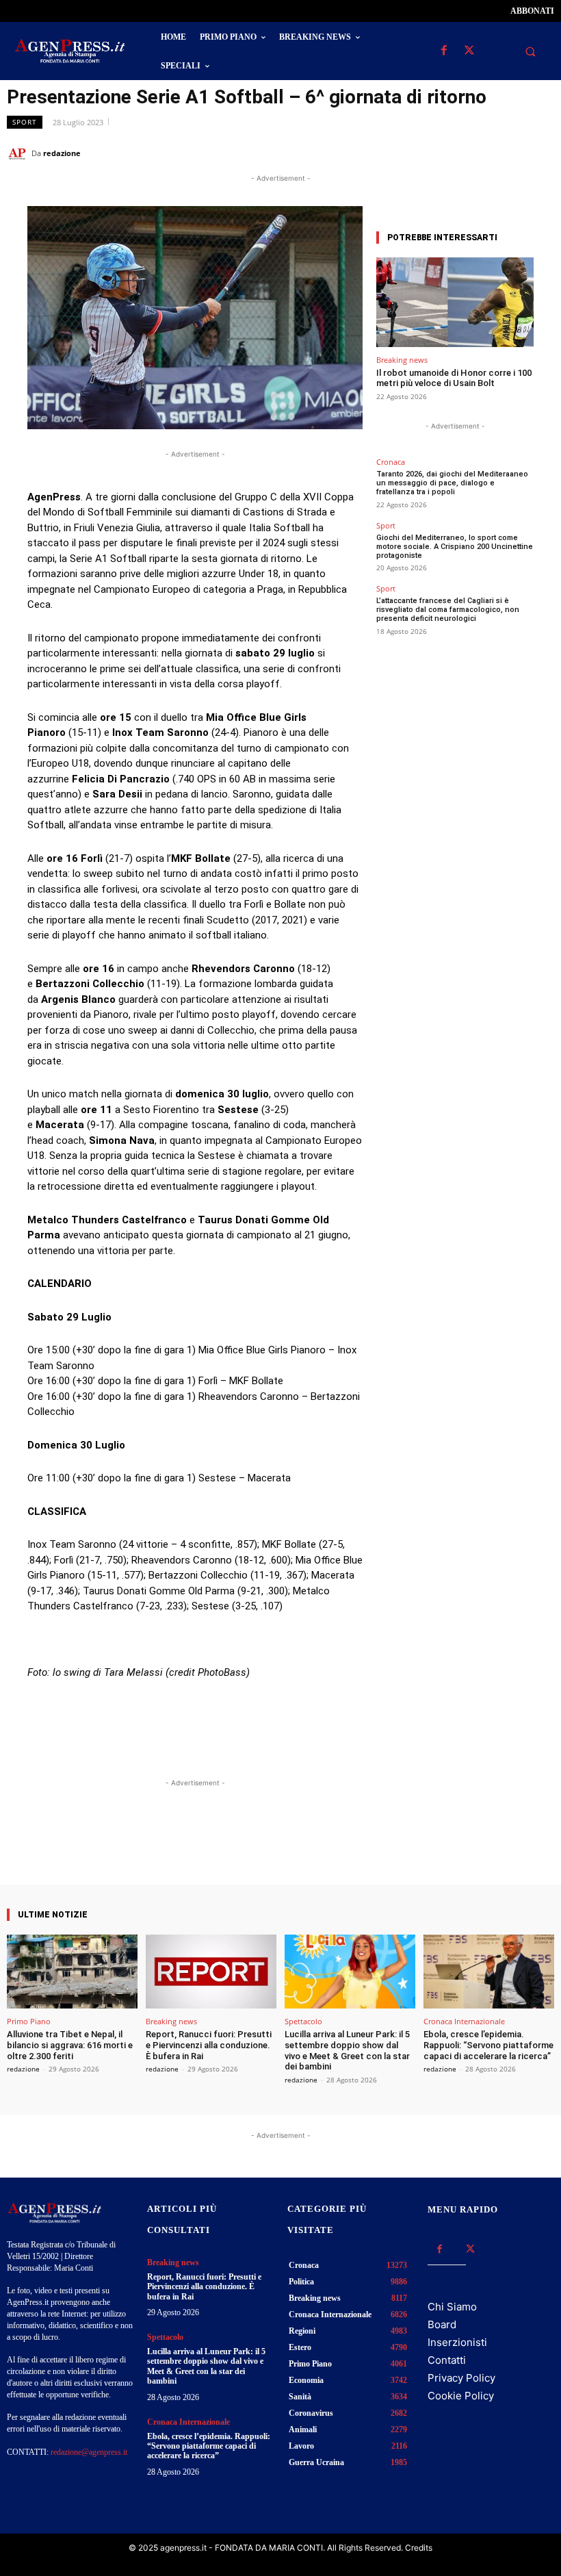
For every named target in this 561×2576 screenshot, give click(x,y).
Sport (25, 122)
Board (442, 2324)
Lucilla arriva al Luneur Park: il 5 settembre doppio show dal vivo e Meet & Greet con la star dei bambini (347, 2050)
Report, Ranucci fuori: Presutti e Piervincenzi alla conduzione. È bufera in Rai (209, 2045)
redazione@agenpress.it (89, 2452)
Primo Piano (29, 2021)
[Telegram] (540, 153)
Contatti (447, 2360)
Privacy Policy (461, 2378)
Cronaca (391, 462)
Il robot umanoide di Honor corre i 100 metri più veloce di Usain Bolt (454, 378)
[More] (317, 1846)
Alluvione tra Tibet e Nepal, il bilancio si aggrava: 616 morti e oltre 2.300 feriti (70, 2045)
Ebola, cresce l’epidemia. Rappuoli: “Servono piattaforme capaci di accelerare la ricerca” (488, 2045)
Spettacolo (303, 2021)
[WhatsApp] (478, 153)
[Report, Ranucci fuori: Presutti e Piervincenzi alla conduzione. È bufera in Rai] (211, 1972)
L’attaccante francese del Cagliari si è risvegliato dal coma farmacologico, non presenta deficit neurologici (448, 610)
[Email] (509, 153)
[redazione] (19, 153)
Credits (419, 2548)
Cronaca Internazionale (464, 2021)
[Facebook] (444, 51)
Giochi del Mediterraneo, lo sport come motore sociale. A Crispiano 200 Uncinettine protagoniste (455, 547)
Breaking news (402, 360)
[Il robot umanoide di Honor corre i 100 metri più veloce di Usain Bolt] (455, 302)
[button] (530, 51)
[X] (469, 51)
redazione (62, 153)
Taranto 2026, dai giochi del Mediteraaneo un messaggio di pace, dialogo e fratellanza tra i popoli (452, 483)
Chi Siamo (452, 2307)
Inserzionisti (457, 2342)
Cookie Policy (461, 2396)
